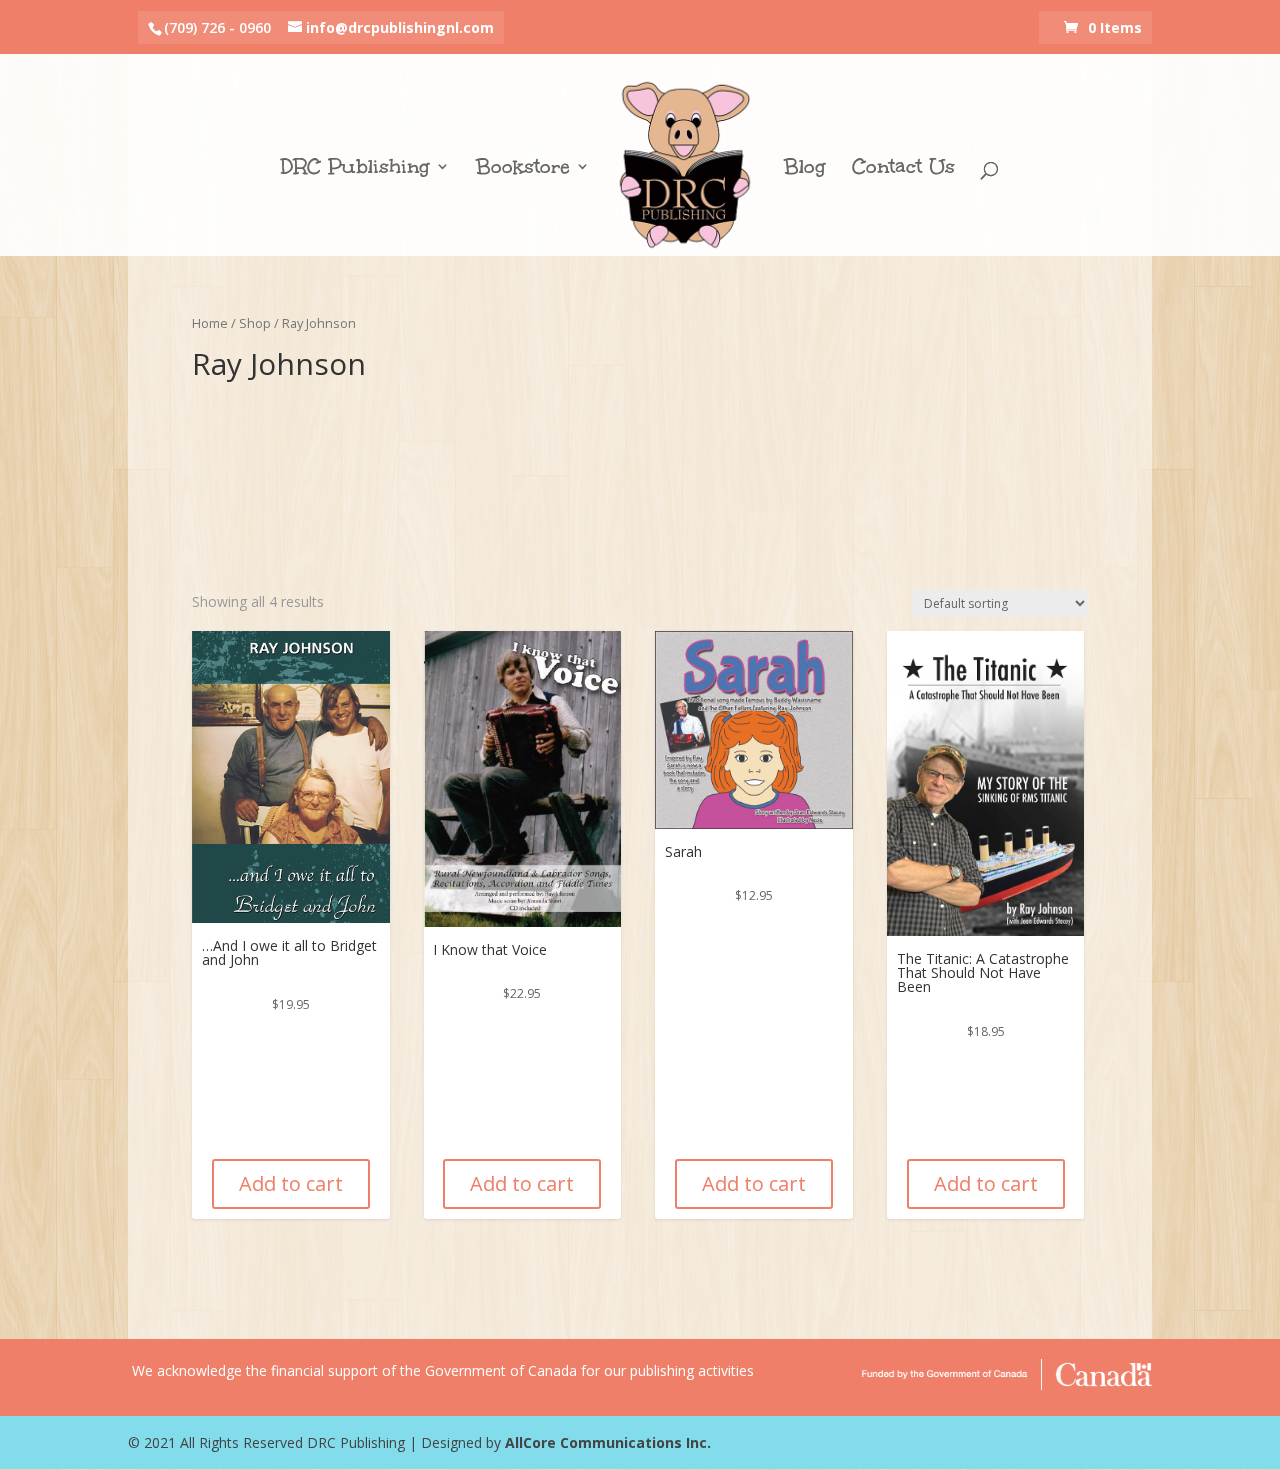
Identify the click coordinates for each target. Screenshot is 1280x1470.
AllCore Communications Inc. (608, 1442)
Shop (255, 323)
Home (210, 323)
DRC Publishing (355, 169)
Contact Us (903, 169)
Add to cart (291, 1183)
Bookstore (523, 169)
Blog (805, 169)
